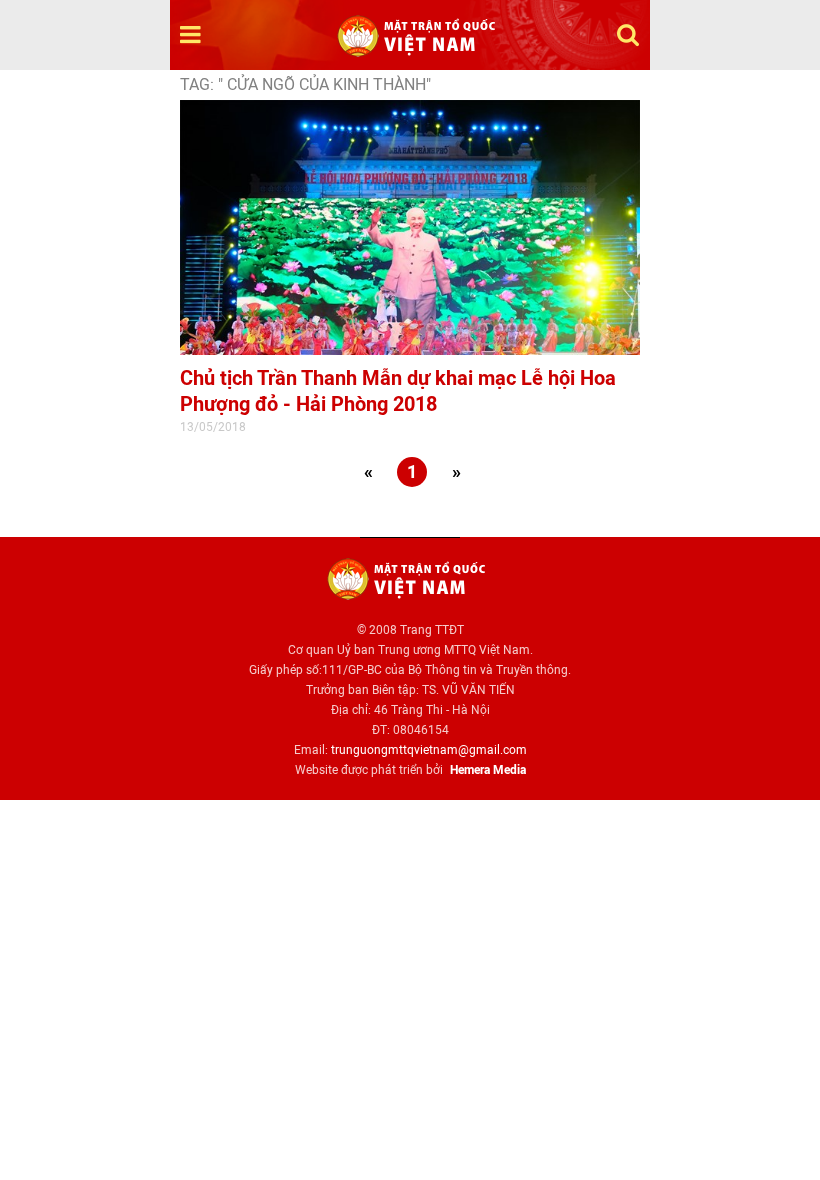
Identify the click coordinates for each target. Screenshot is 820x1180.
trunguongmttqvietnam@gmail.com (429, 750)
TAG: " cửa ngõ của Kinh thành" (305, 84)
